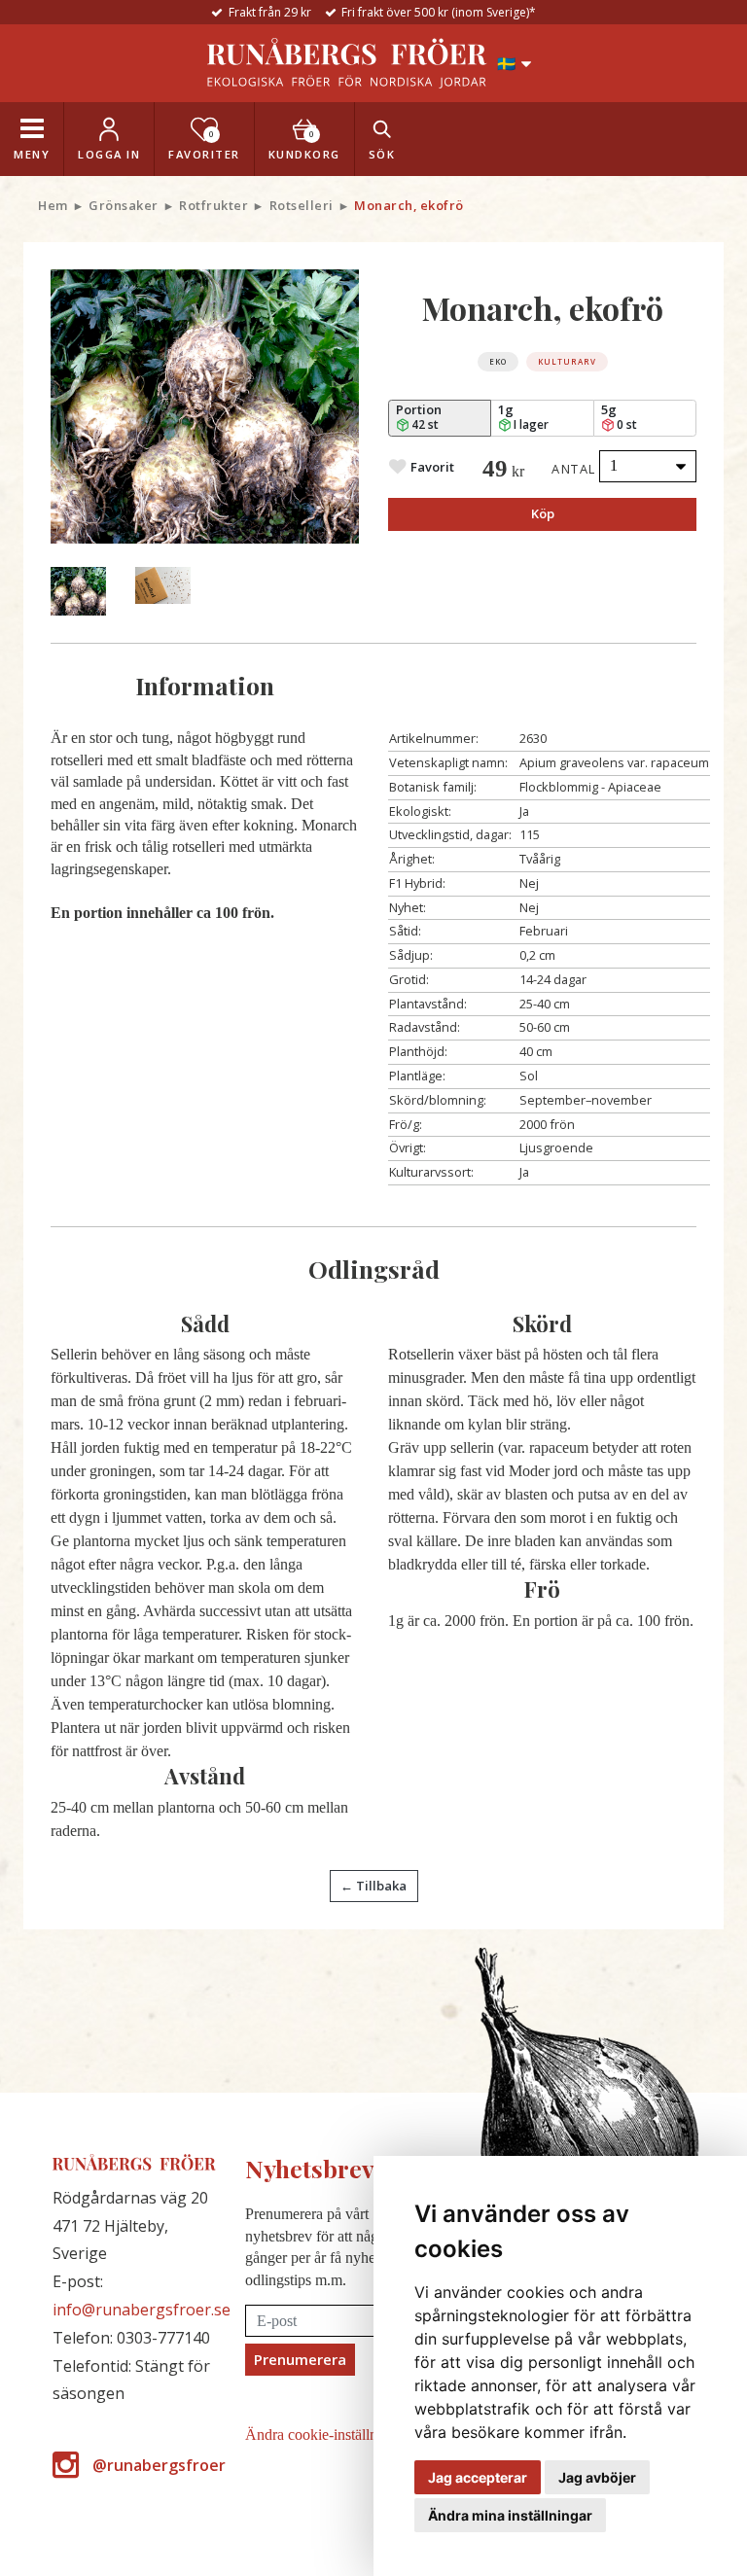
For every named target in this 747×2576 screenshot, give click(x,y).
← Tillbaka (373, 1886)
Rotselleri (302, 205)
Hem (53, 205)
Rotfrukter (213, 205)
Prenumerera (300, 2359)
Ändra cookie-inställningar (327, 2435)
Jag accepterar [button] (478, 2477)
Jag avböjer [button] (597, 2477)
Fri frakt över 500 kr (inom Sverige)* (439, 12)
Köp (543, 513)
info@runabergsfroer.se (142, 2310)
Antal (574, 469)
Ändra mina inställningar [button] (510, 2515)
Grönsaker (124, 205)
